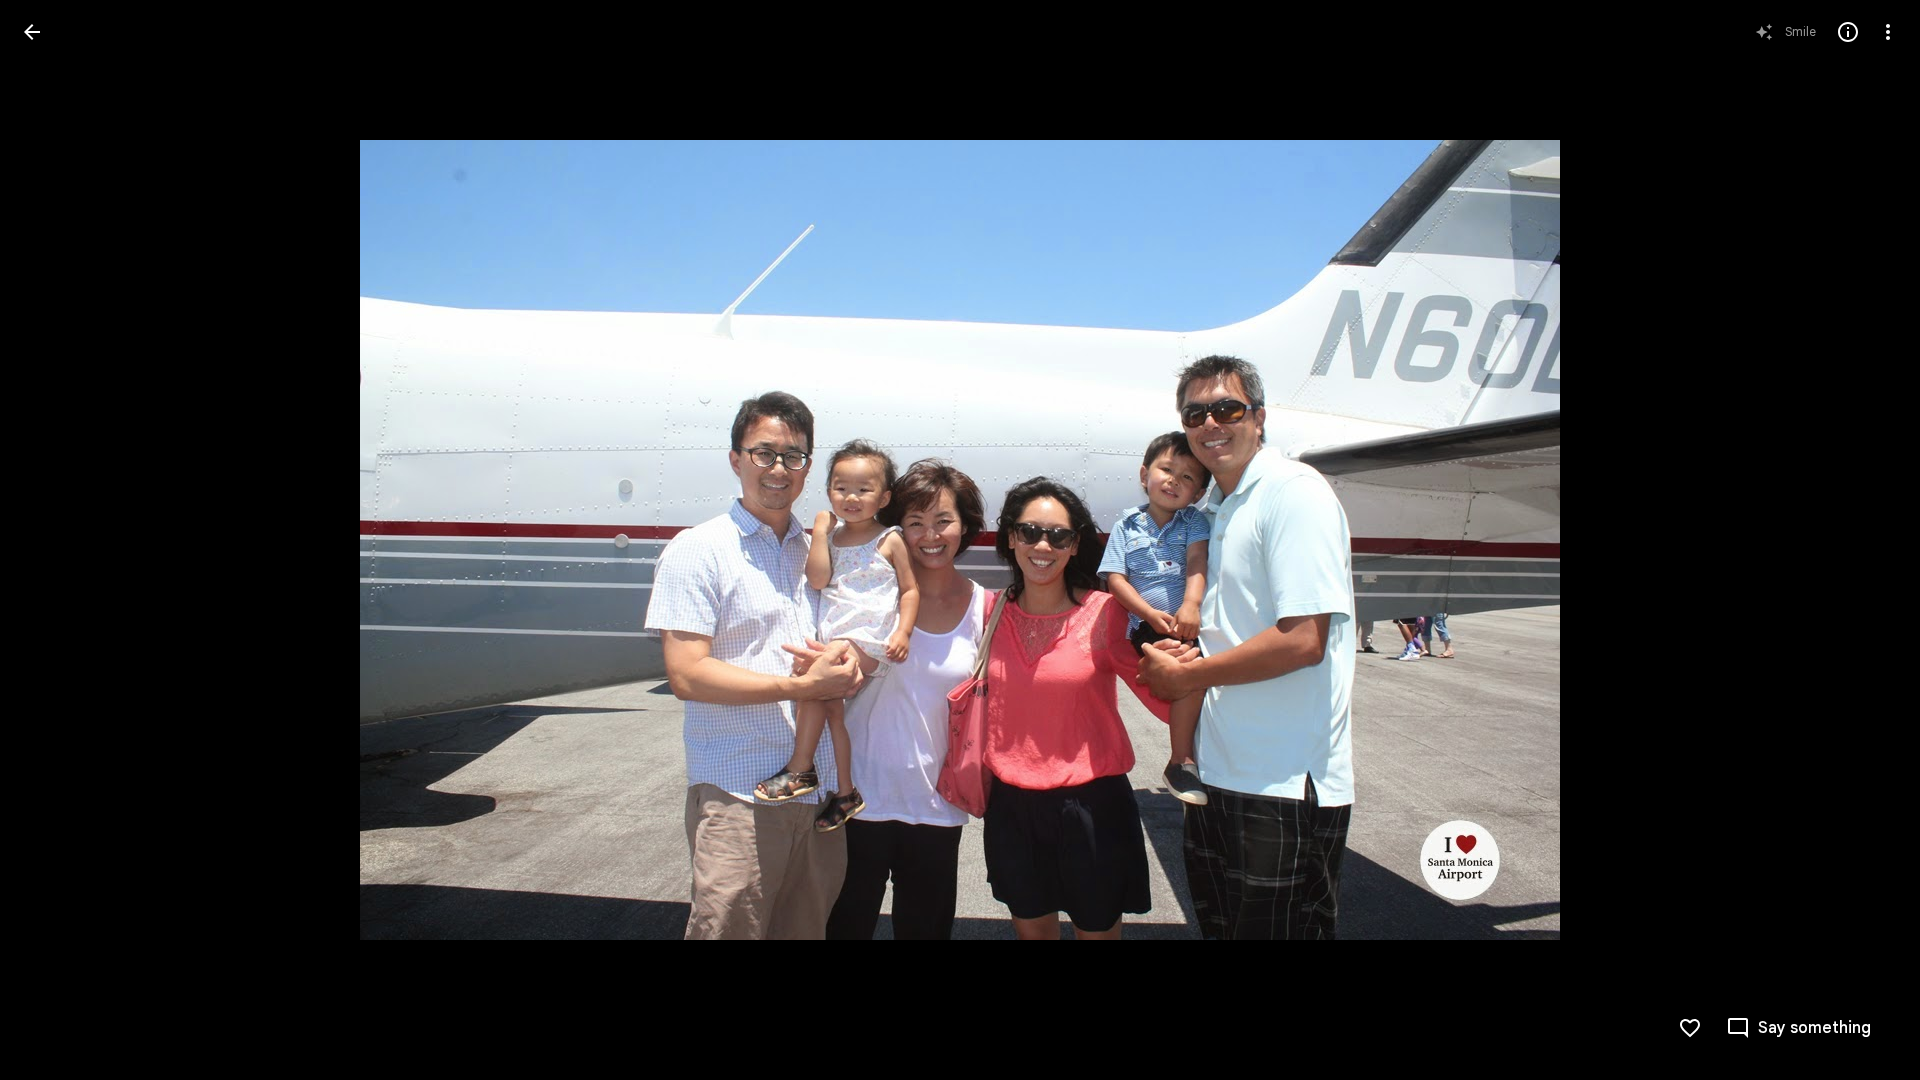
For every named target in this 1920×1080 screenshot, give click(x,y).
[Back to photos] (32, 32)
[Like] (1690, 1028)
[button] (56, 540)
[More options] (1888, 32)
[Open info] (1848, 32)
